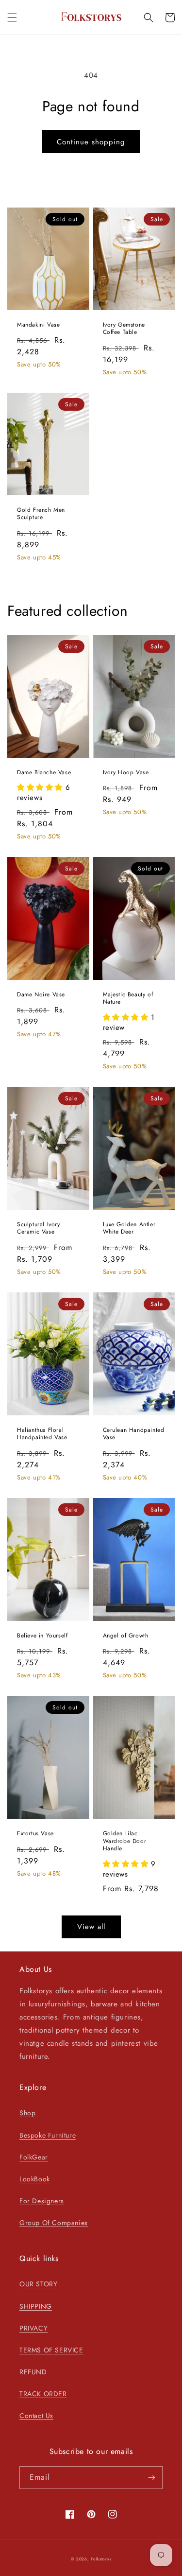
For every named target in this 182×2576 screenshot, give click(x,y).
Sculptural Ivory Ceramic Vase (39, 1228)
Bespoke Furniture (48, 2135)
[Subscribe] (151, 2478)
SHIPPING (36, 2306)
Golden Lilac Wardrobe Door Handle (125, 1841)
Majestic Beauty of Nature (128, 999)
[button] (12, 17)
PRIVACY (33, 2328)
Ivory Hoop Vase (126, 773)
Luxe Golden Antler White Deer (129, 1228)
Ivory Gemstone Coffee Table (124, 329)
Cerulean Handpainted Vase (134, 1434)
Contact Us (36, 2416)
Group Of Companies (54, 2223)
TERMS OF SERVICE (51, 2350)
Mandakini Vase (38, 325)
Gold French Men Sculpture (41, 514)
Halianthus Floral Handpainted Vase (42, 1434)
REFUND (33, 2372)
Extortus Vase (35, 1834)
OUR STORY (38, 2284)
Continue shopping (91, 142)
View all (91, 1927)
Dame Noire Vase (41, 995)
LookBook (35, 2179)
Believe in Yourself (42, 1636)
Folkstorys (101, 2559)
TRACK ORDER (43, 2394)
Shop (27, 2113)
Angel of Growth (126, 1636)
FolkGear (34, 2157)
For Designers (42, 2201)
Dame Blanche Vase (44, 773)
